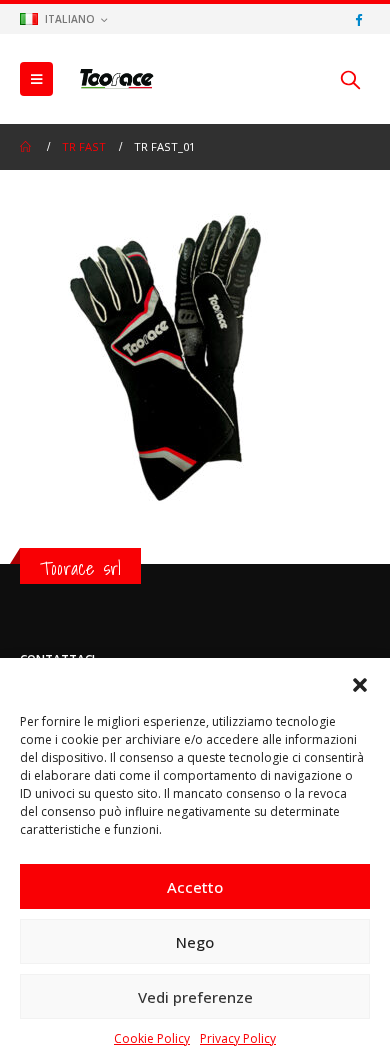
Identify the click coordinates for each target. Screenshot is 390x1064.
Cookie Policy (152, 1038)
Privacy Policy (238, 1038)
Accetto (195, 887)
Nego (195, 942)
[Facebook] (358, 19)
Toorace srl (80, 568)
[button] (360, 683)
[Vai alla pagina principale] (27, 147)
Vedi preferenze (195, 997)
